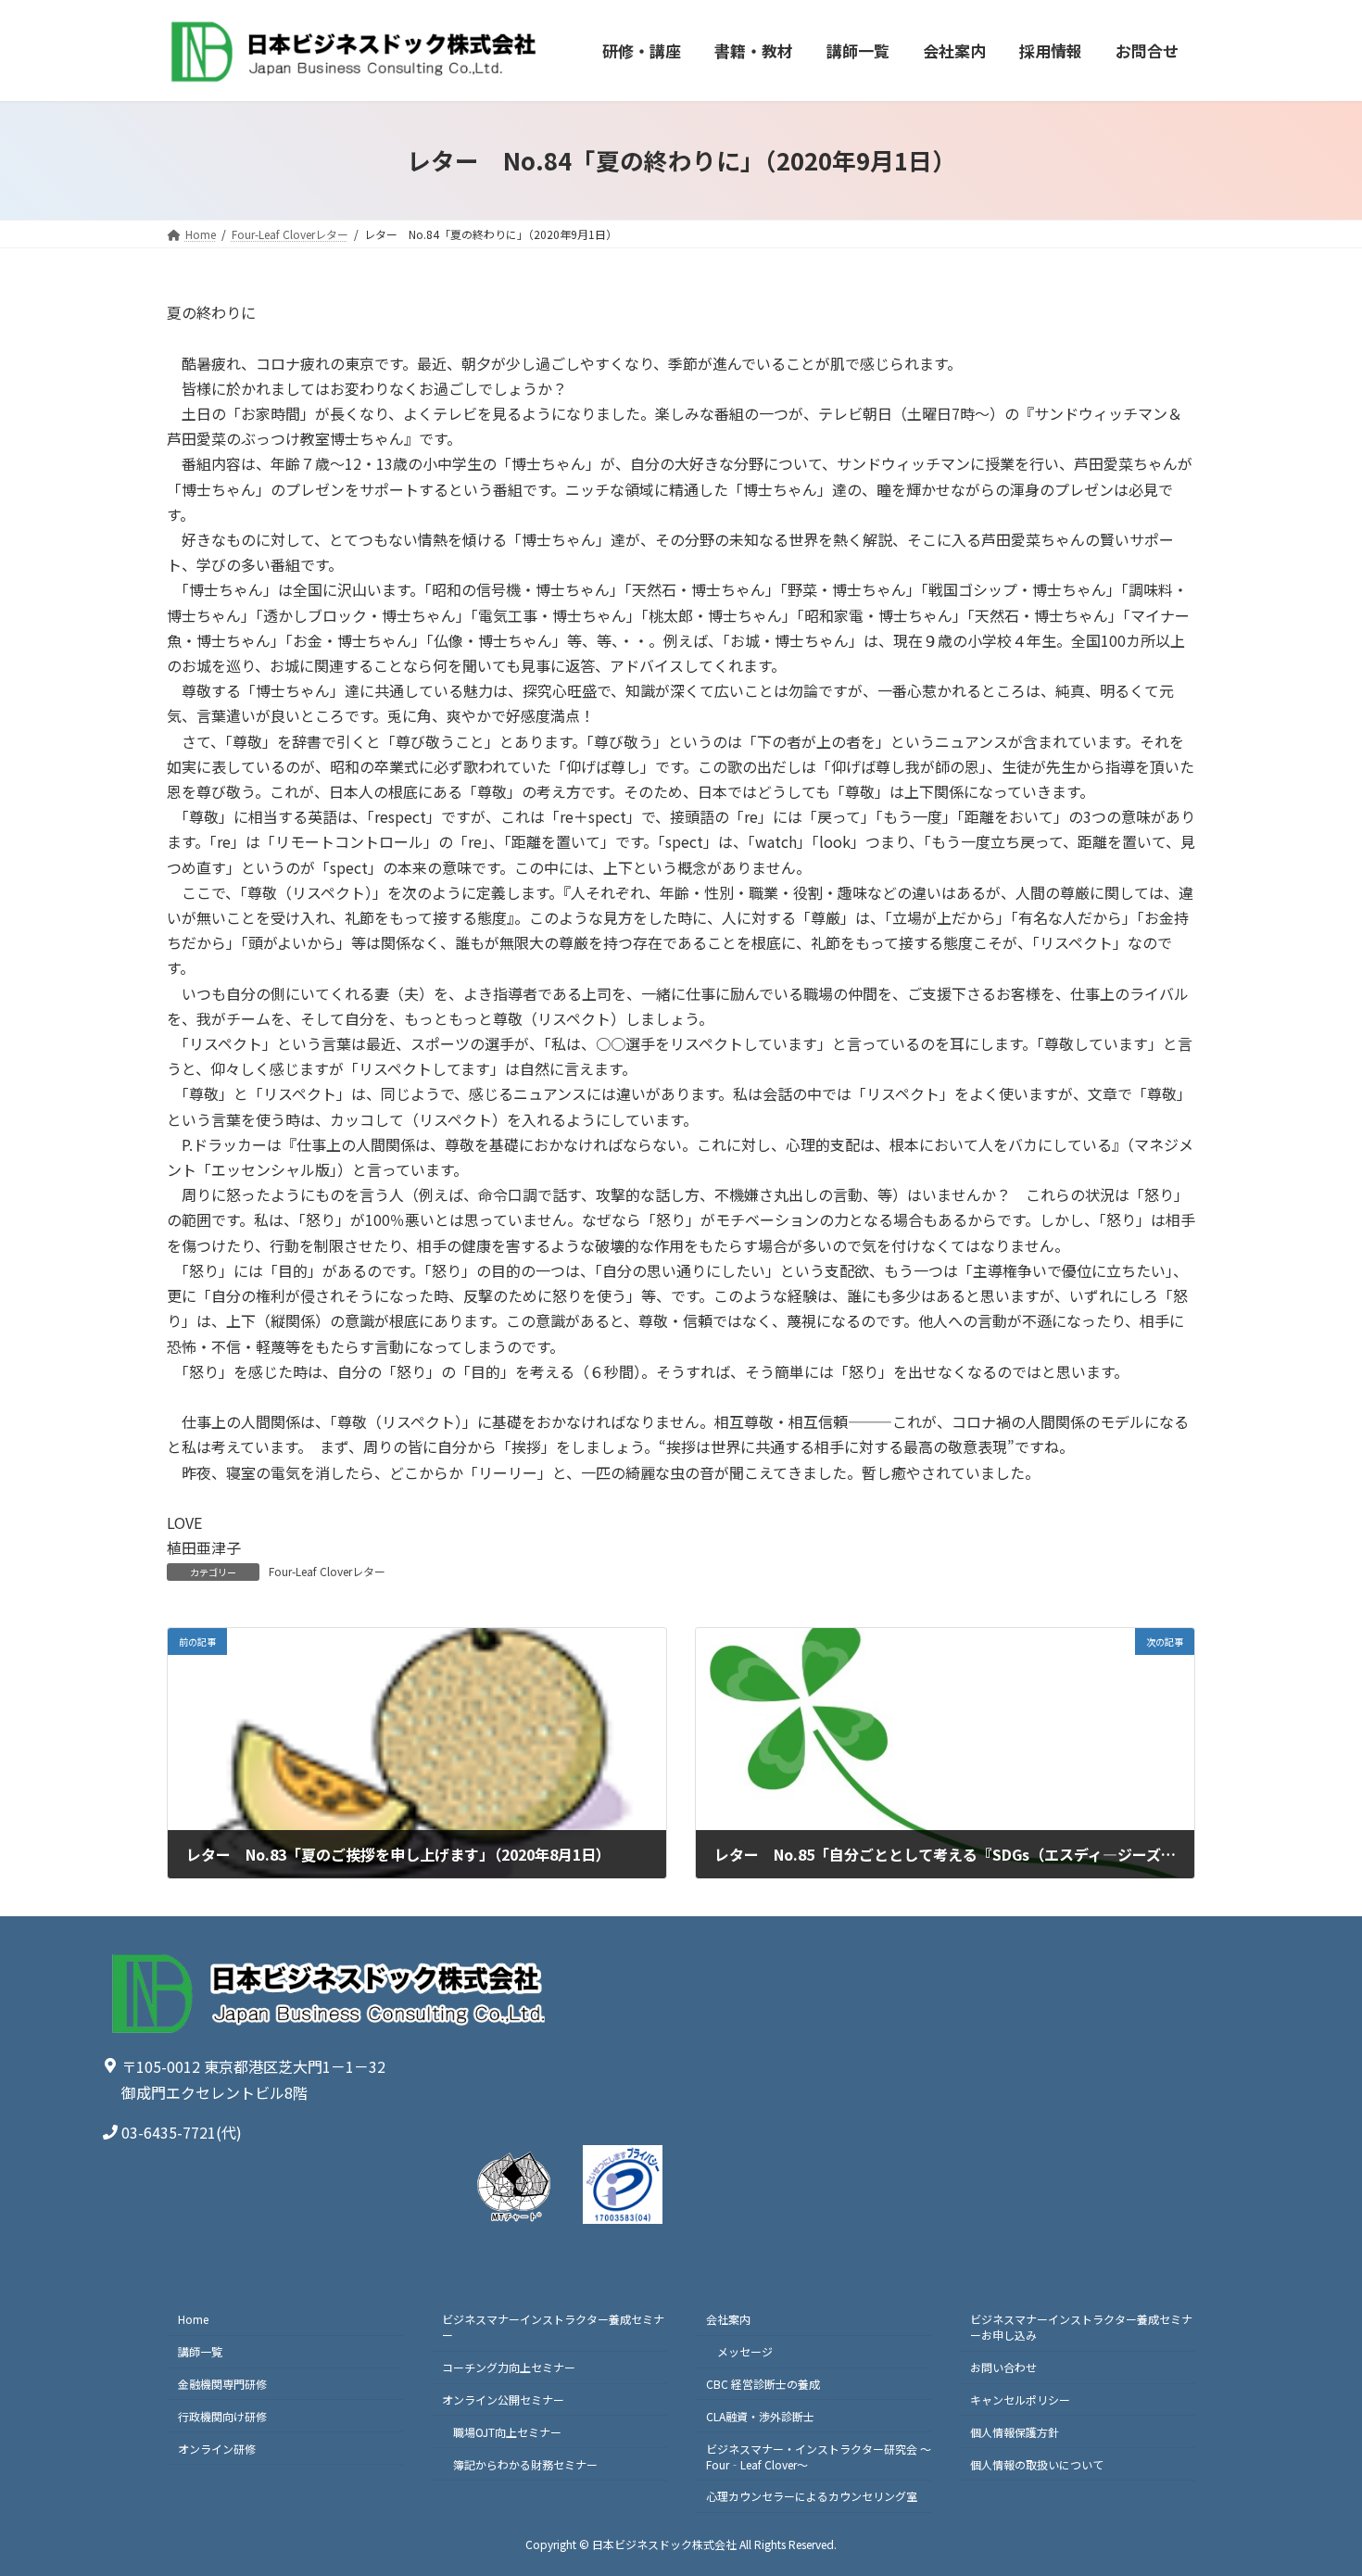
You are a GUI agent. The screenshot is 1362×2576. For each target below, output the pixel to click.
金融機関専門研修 (222, 2384)
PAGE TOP (1316, 2481)
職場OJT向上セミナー (507, 2431)
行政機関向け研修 (222, 2415)
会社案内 (728, 2319)
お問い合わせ (1003, 2367)
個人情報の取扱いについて (1037, 2463)
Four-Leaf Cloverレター (327, 1571)
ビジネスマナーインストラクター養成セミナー (553, 2327)
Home (193, 2319)
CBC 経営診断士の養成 (763, 2384)
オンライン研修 (217, 2448)
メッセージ (745, 2351)
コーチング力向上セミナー (509, 2367)
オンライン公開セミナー (503, 2399)
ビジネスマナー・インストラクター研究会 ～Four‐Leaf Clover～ (819, 2456)
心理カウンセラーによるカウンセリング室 (812, 2496)
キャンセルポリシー (1020, 2399)
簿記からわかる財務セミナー (525, 2463)
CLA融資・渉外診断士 (760, 2415)
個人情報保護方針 (1015, 2431)
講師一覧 (200, 2351)
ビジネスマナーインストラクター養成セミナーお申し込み (1081, 2327)
